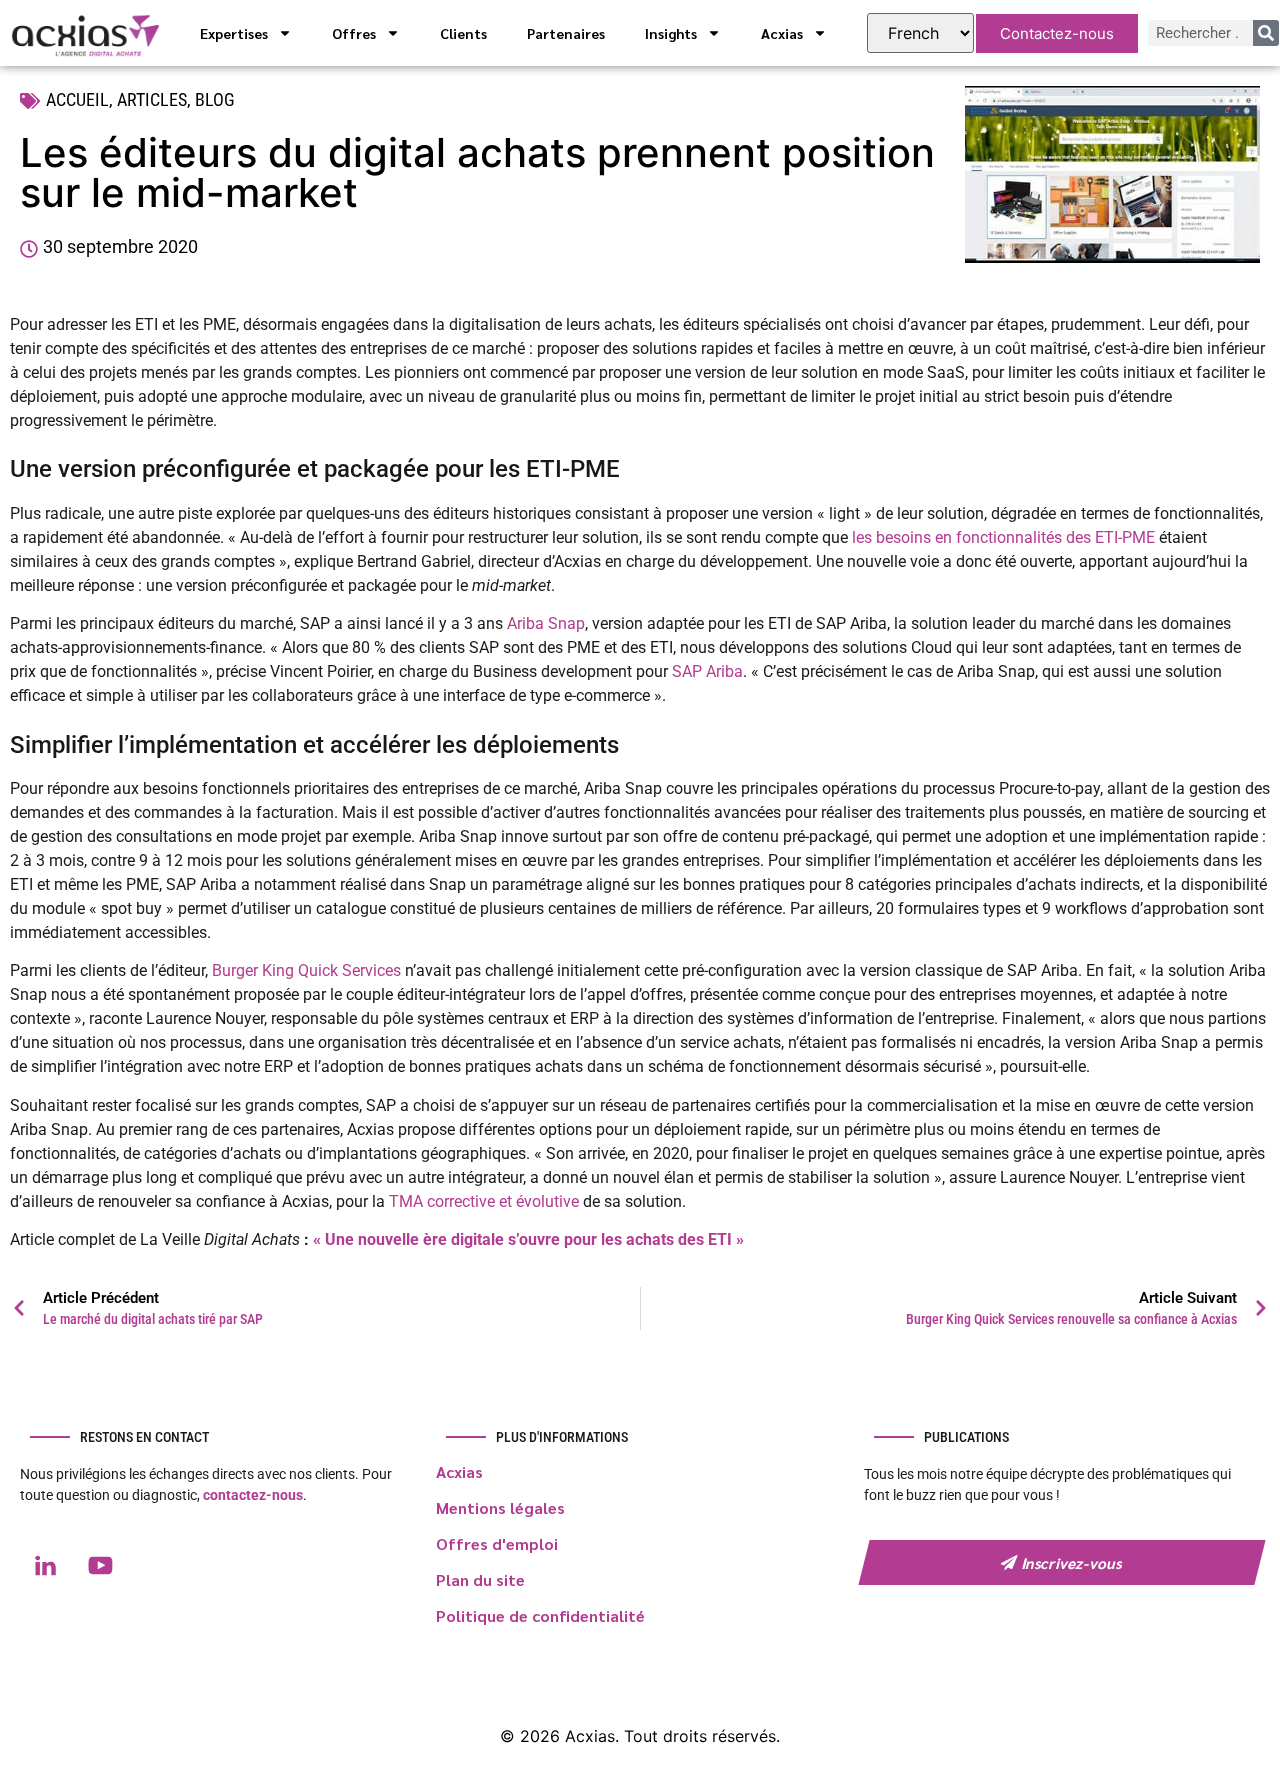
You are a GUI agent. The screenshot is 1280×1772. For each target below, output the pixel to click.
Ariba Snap (546, 623)
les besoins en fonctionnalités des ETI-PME (1003, 537)
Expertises (234, 33)
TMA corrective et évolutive (484, 1201)
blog (215, 99)
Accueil (77, 99)
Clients (463, 33)
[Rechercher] (1266, 33)
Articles (152, 99)
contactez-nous (253, 1495)
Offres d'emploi (497, 1543)
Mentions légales (500, 1507)
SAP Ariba (707, 671)
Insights (671, 33)
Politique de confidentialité (540, 1615)
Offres (354, 33)
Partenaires (566, 33)
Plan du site (480, 1579)
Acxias (782, 33)
